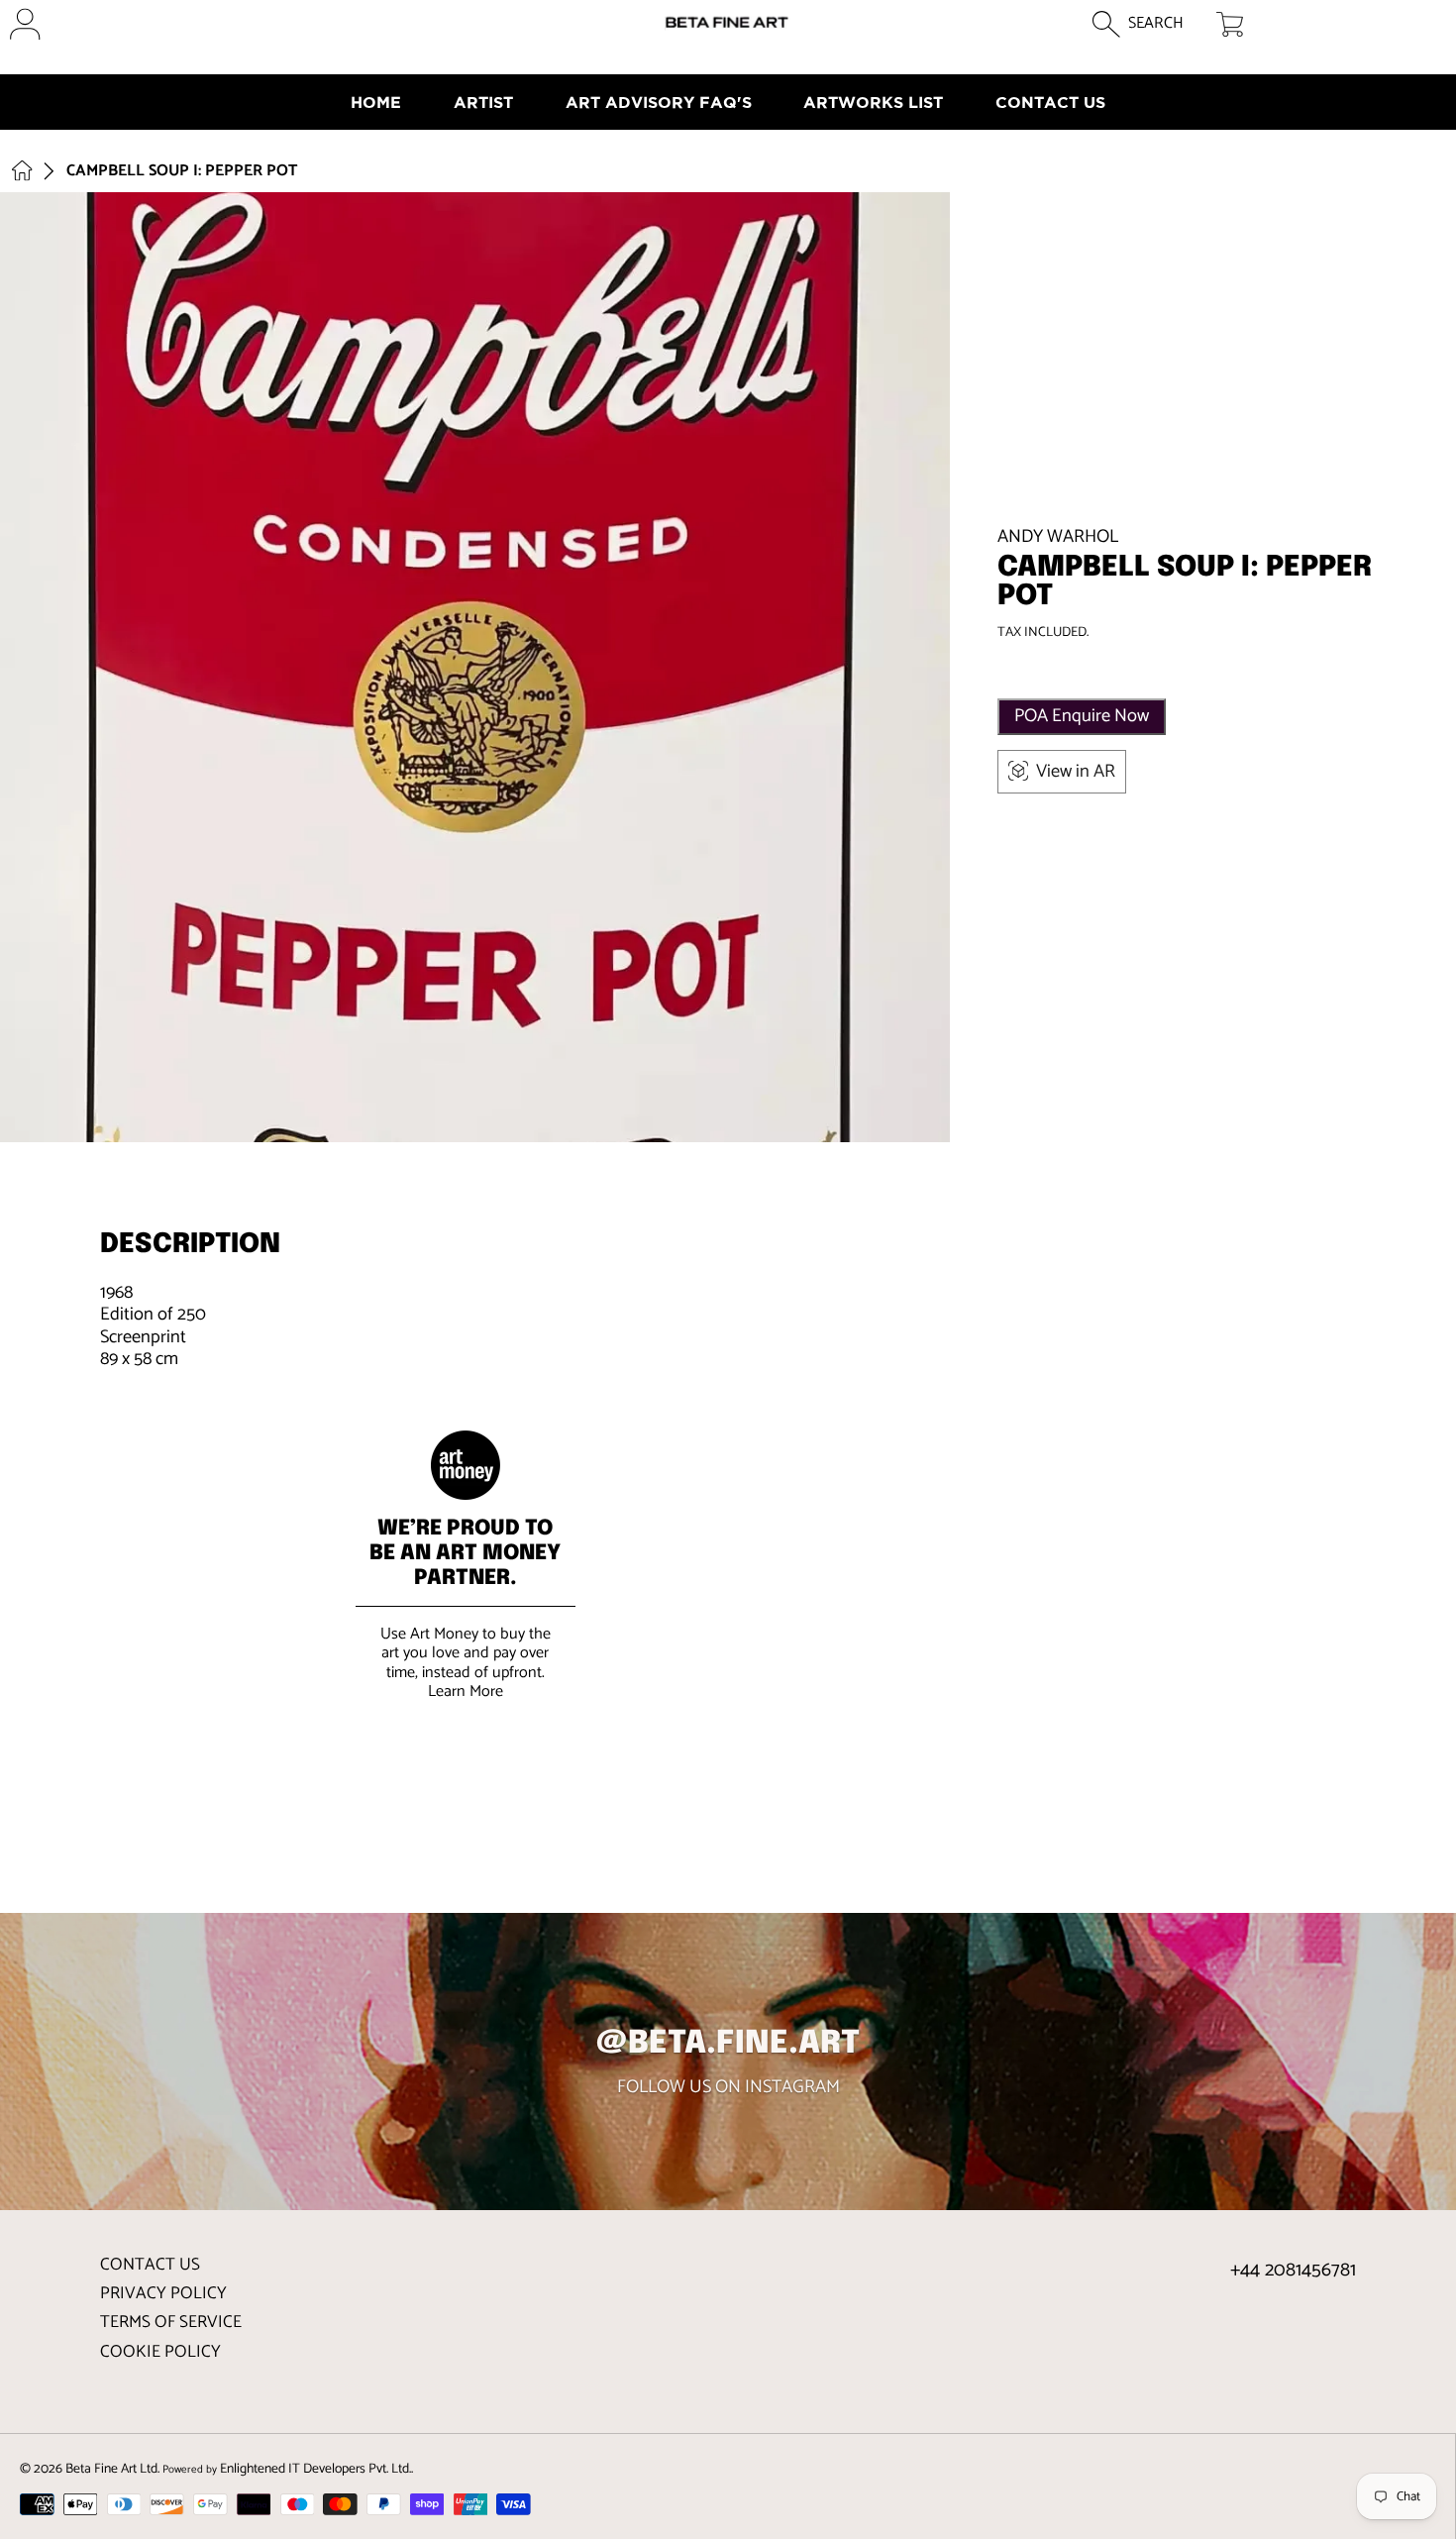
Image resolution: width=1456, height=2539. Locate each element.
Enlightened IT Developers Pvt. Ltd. (315, 2469)
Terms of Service (171, 2322)
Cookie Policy (160, 2352)
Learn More (466, 1692)
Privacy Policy (163, 2293)
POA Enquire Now (1082, 716)
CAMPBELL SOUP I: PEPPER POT (182, 171)
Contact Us (150, 2265)
